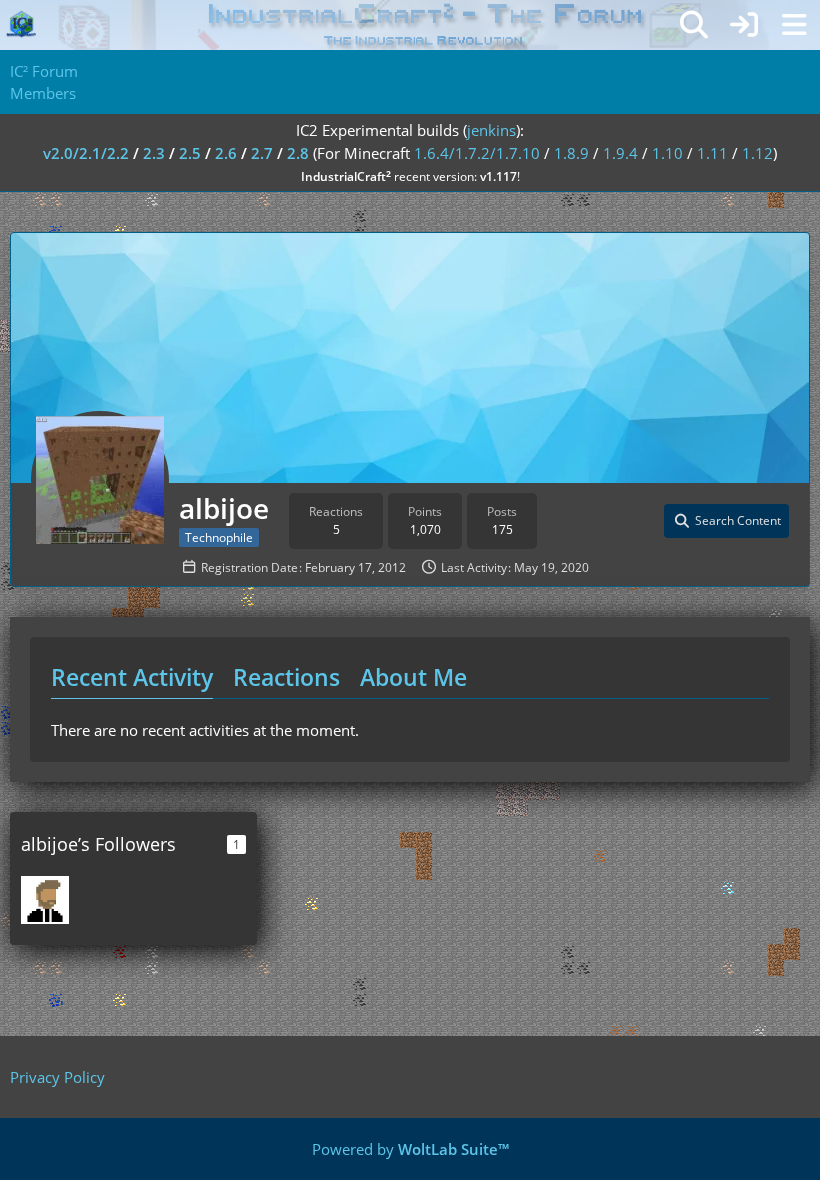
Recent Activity (132, 677)
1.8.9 (571, 153)
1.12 (757, 153)
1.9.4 (620, 153)
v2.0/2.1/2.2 (86, 153)
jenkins (491, 130)
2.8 (298, 153)
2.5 (190, 153)
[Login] (744, 25)
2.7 (262, 153)
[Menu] (794, 25)
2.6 (226, 153)
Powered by (410, 1149)
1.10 (667, 153)
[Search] (694, 25)
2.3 (154, 153)
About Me (413, 677)
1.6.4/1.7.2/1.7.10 (477, 153)
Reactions (286, 677)
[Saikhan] (45, 900)
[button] (726, 521)
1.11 (712, 153)
